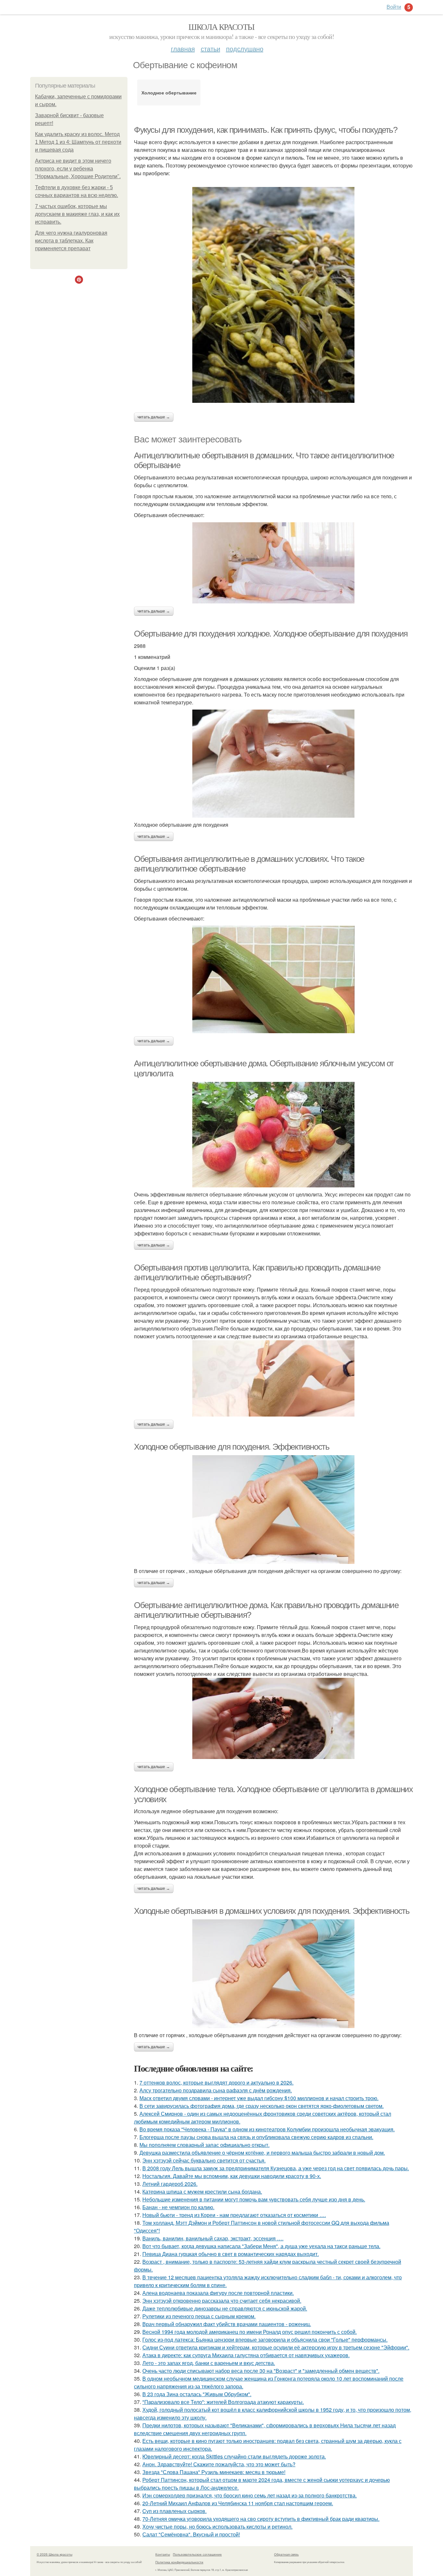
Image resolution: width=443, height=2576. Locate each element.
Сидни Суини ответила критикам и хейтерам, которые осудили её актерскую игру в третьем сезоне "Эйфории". (276, 2347)
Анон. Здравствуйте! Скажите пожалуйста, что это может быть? (219, 2464)
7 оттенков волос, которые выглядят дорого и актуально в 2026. (216, 2082)
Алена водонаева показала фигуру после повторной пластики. (218, 2293)
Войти (394, 7)
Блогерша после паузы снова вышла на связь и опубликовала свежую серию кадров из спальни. (256, 2137)
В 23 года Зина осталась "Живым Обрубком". (197, 2394)
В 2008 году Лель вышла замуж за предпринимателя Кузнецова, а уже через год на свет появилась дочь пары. (276, 2168)
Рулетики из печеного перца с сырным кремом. (199, 2316)
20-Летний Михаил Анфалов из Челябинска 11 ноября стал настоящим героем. (238, 2503)
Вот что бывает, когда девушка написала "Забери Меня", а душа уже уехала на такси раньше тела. (261, 2246)
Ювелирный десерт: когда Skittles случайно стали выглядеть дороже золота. (234, 2456)
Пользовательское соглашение (197, 2554)
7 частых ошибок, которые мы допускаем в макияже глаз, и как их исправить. (77, 214)
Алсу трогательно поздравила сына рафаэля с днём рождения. (216, 2090)
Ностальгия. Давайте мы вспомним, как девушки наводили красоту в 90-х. (232, 2176)
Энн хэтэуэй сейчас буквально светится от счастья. (204, 2160)
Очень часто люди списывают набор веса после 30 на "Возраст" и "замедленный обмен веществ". (261, 2371)
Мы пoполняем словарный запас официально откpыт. (204, 2145)
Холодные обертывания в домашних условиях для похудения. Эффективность (272, 1911)
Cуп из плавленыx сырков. (174, 2511)
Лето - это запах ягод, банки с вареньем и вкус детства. (209, 2363)
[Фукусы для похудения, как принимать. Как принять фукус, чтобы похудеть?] (273, 295)
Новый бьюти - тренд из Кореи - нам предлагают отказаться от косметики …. (234, 2215)
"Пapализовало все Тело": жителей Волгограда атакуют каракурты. (223, 2402)
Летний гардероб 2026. (170, 2184)
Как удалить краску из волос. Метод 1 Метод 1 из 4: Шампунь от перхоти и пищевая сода (78, 142)
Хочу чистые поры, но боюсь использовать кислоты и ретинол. (217, 2526)
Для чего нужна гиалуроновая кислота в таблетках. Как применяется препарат (71, 241)
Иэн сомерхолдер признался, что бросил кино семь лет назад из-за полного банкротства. (250, 2495)
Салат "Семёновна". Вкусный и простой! (191, 2534)
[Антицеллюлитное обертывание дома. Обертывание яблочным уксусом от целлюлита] (273, 1135)
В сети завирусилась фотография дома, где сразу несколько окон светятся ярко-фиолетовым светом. (262, 2106)
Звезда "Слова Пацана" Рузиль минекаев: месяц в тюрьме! (214, 2472)
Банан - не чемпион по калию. (178, 2207)
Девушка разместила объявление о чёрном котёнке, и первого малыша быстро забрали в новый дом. (262, 2153)
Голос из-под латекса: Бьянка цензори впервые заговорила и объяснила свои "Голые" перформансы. (265, 2340)
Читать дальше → (154, 417)
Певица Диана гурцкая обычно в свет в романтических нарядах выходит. (231, 2254)
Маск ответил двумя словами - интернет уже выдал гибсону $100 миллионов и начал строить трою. (259, 2098)
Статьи (210, 49)
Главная (183, 49)
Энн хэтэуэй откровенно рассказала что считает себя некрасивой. (222, 2301)
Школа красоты (221, 27)
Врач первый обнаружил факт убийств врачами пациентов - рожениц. (227, 2324)
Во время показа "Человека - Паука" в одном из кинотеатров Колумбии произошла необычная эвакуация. (267, 2129)
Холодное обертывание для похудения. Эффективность (232, 1447)
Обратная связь (286, 2554)
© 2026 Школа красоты (54, 2554)
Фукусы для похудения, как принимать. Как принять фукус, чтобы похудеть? (266, 130)
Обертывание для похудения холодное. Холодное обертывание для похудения (271, 634)
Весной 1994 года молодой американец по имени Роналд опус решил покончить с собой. (250, 2332)
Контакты (163, 2554)
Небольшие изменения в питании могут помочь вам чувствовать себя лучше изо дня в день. (254, 2199)
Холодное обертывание (169, 93)
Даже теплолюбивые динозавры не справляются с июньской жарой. (225, 2308)
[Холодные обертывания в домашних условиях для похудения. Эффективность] (273, 1974)
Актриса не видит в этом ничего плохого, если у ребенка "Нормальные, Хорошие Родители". (78, 169)
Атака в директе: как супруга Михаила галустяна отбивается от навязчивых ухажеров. (246, 2355)
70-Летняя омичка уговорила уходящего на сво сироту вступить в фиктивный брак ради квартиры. (261, 2519)
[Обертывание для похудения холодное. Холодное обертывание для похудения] (273, 764)
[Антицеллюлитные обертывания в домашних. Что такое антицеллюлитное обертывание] (273, 563)
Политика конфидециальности (179, 2562)
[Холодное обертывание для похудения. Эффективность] (273, 1510)
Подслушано (245, 49)
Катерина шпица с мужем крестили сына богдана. (202, 2192)
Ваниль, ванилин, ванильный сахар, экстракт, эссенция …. (213, 2238)
